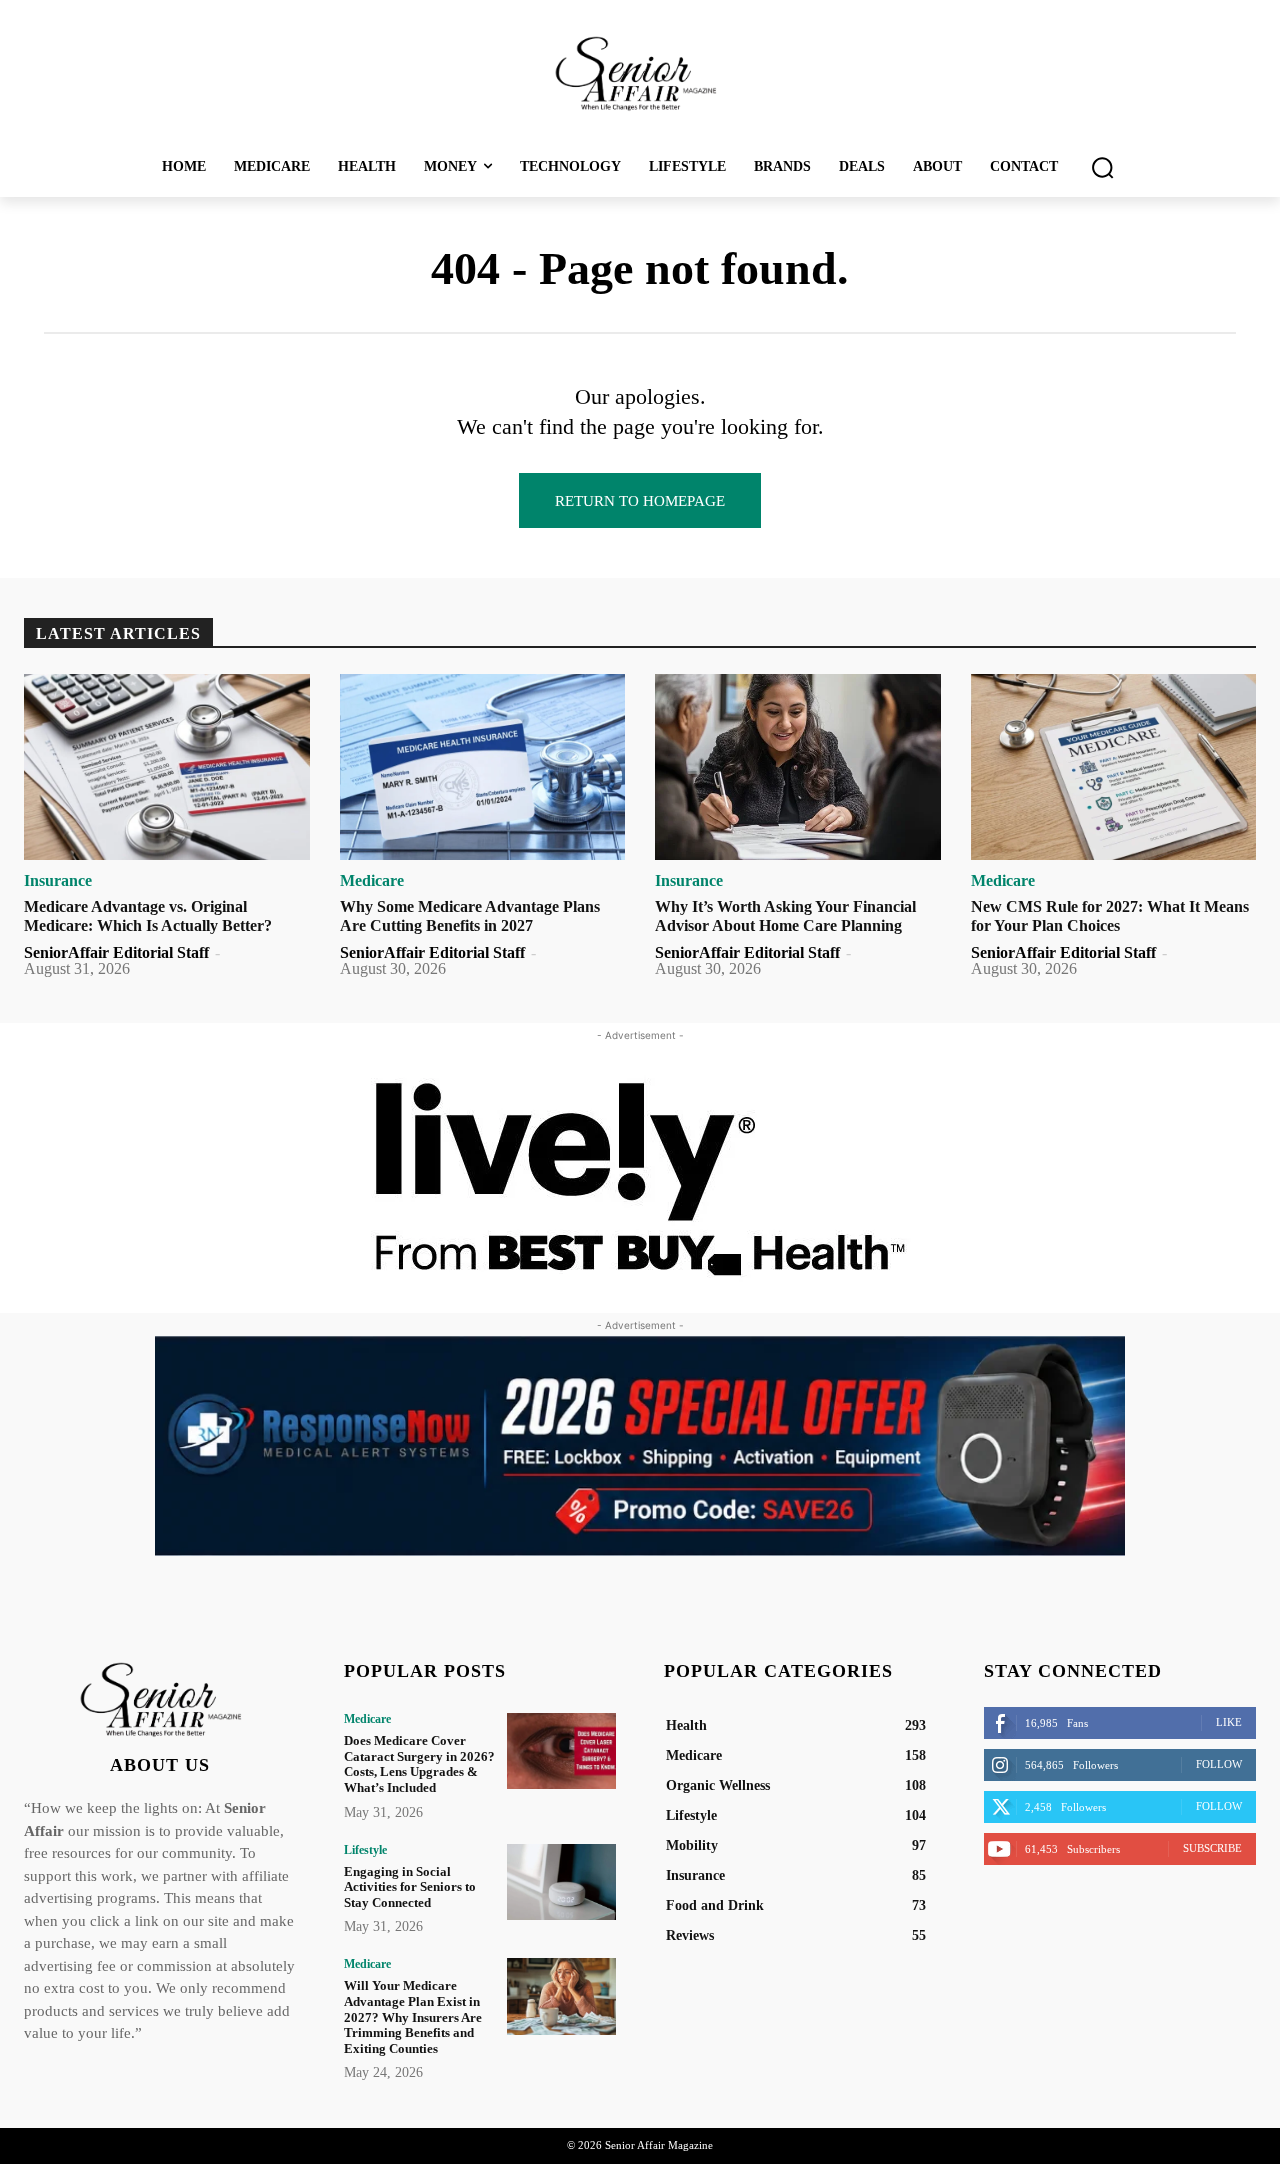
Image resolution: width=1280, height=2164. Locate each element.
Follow (1219, 1764)
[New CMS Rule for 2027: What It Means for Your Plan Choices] (1114, 767)
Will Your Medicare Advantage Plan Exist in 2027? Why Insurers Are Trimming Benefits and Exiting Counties (413, 2016)
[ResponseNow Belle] (640, 1446)
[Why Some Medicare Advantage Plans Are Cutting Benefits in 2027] (483, 767)
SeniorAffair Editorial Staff (116, 952)
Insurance (58, 881)
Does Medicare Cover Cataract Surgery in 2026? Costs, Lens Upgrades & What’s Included (419, 1764)
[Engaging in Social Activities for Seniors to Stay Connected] (561, 1882)
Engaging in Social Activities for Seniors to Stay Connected (410, 1887)
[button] (1102, 167)
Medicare (372, 881)
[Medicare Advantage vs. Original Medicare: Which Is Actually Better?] (167, 767)
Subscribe (1212, 1848)
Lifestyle (365, 1850)
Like (1229, 1722)
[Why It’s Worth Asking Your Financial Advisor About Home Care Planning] (798, 767)
